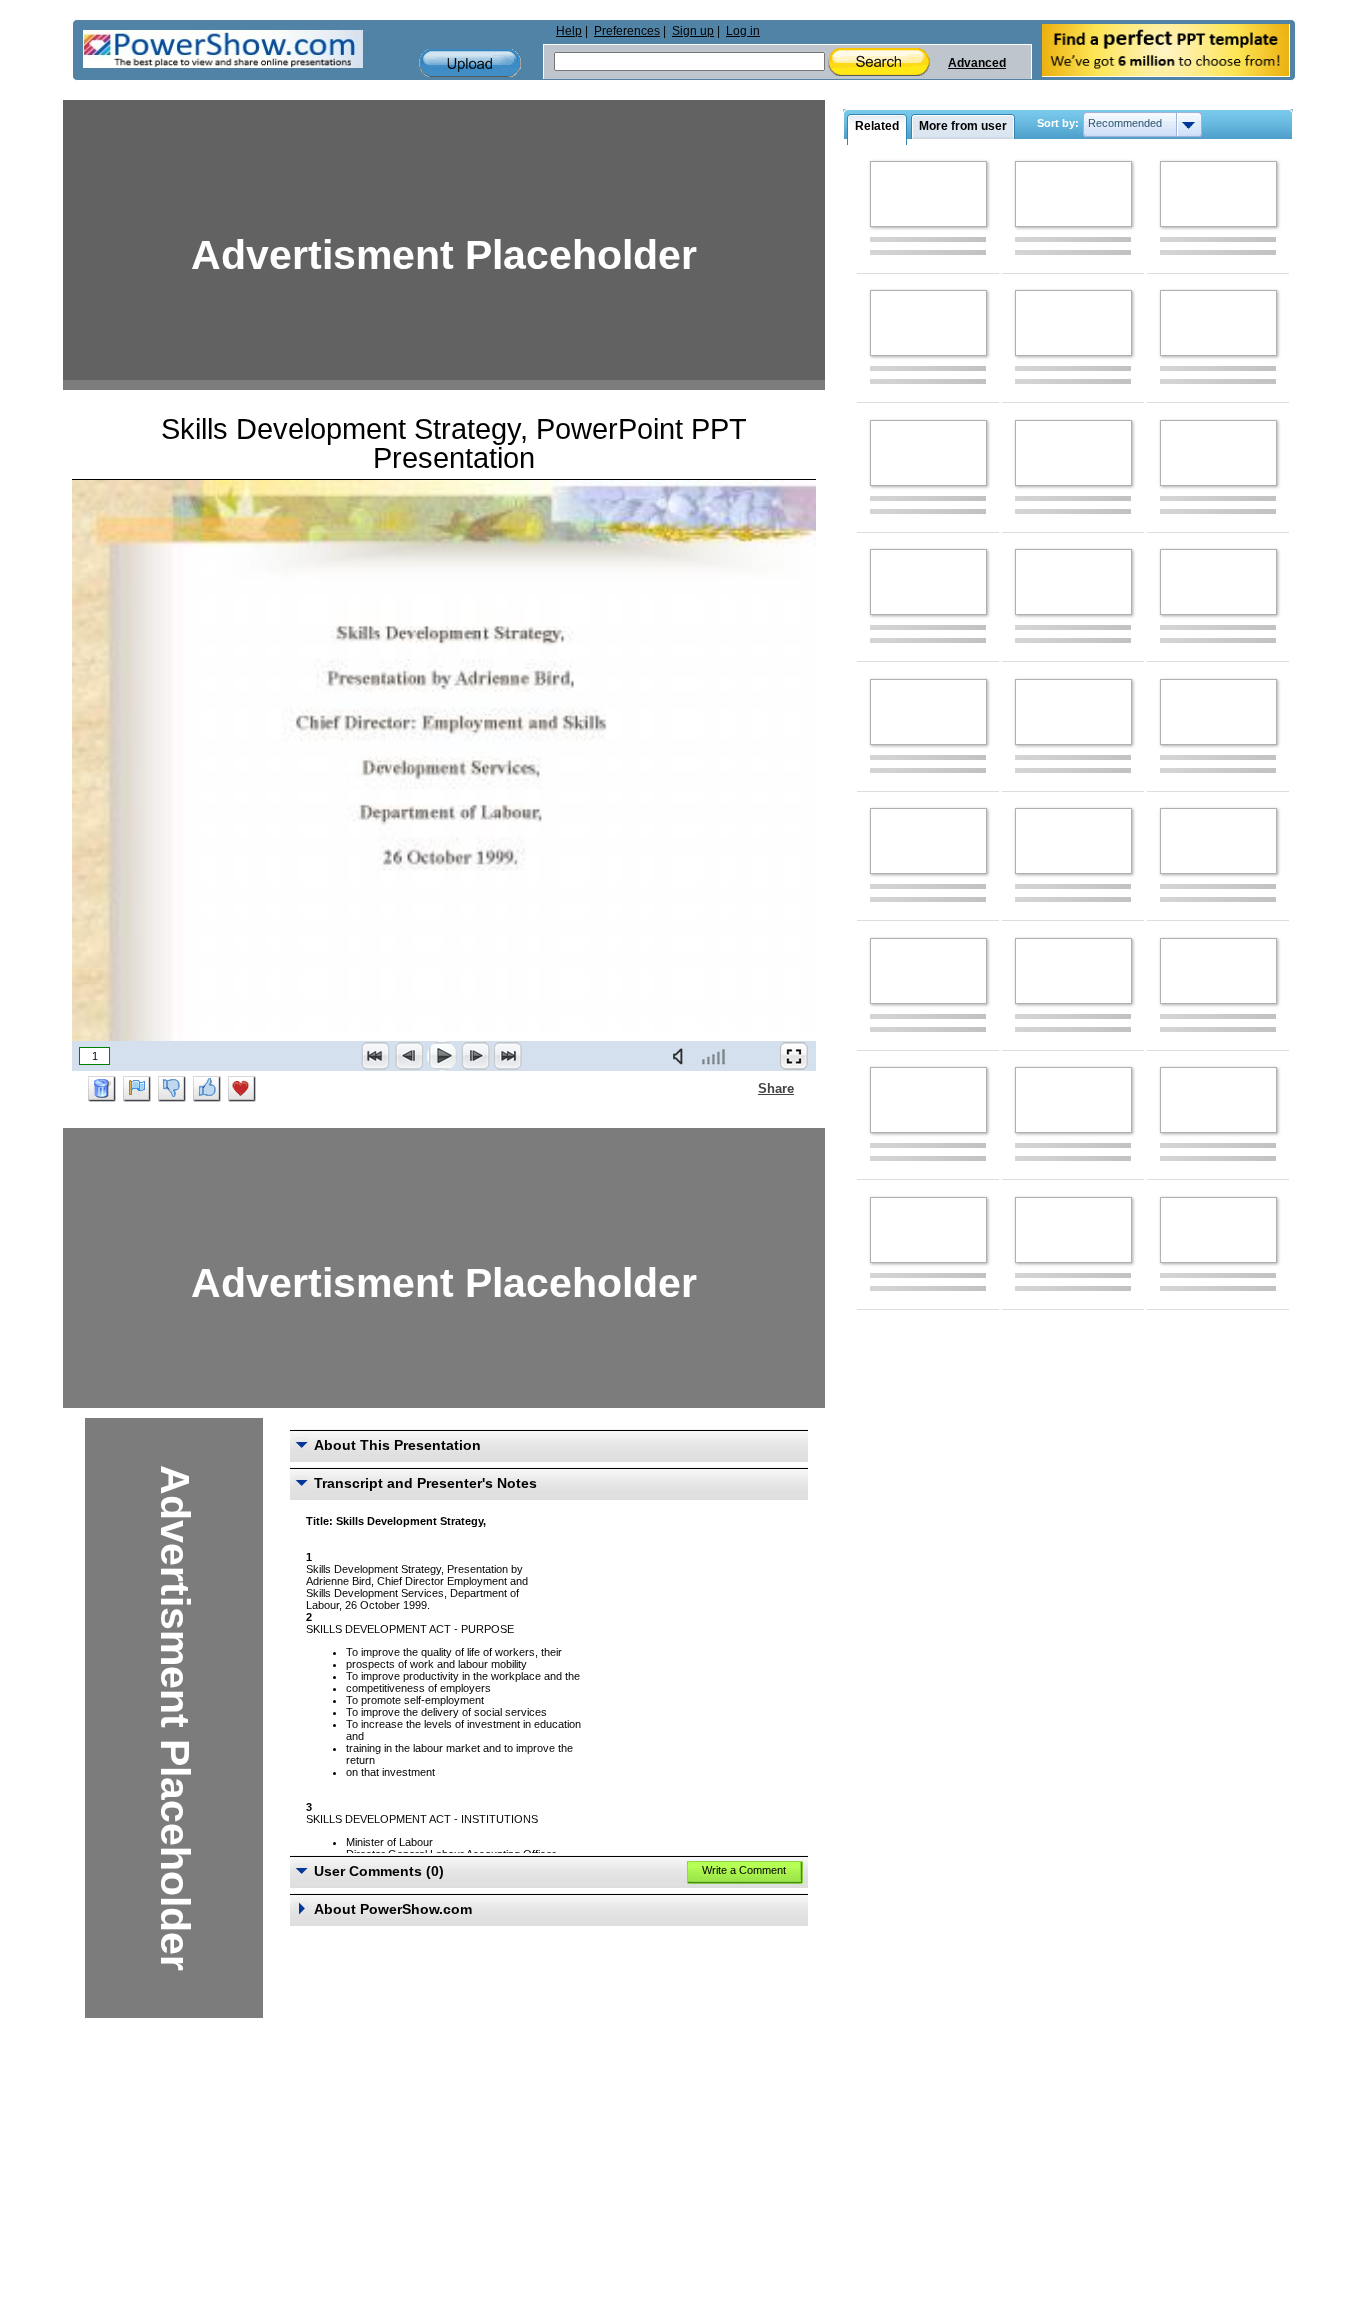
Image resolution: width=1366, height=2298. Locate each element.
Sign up (693, 31)
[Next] (475, 1056)
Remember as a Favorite (242, 1089)
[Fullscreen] (794, 1056)
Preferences (627, 31)
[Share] (746, 1088)
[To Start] (376, 1056)
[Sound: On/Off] (682, 1056)
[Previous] (409, 1056)
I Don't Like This (172, 1089)
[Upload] (470, 63)
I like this (207, 1089)
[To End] (508, 1056)
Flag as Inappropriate (137, 1089)
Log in (743, 31)
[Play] (442, 1056)
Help (569, 31)
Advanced (977, 63)
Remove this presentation (102, 1089)
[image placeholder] (928, 194)
